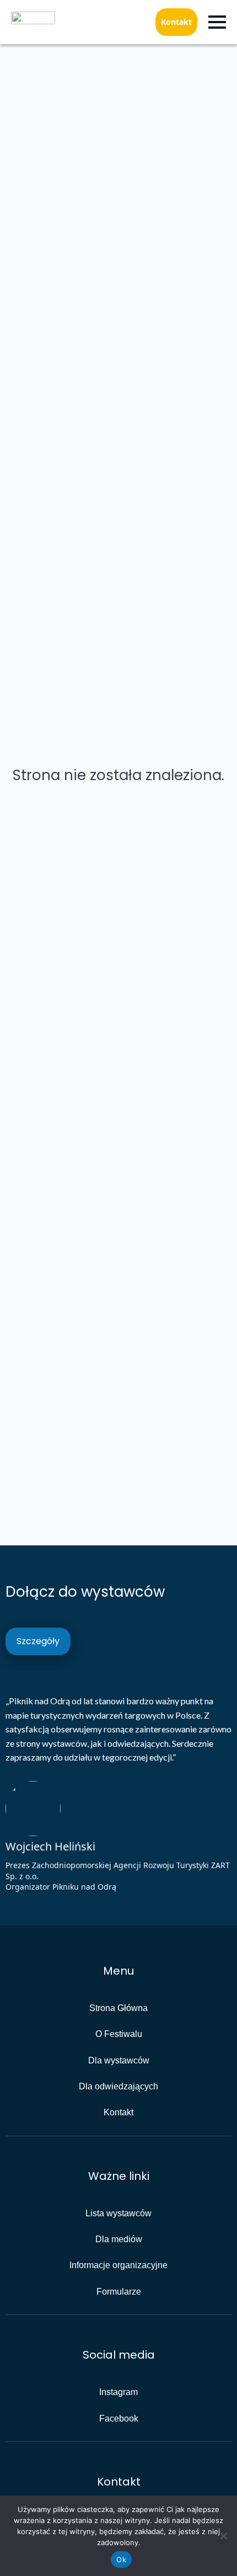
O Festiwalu (119, 2034)
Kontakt (176, 22)
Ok (121, 2559)
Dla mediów (119, 2239)
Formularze (119, 2292)
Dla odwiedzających (118, 2086)
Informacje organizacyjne (118, 2265)
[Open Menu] (217, 22)
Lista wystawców (118, 2213)
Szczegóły (38, 1641)
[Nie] (223, 2536)
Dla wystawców (119, 2060)
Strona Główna (118, 2008)
